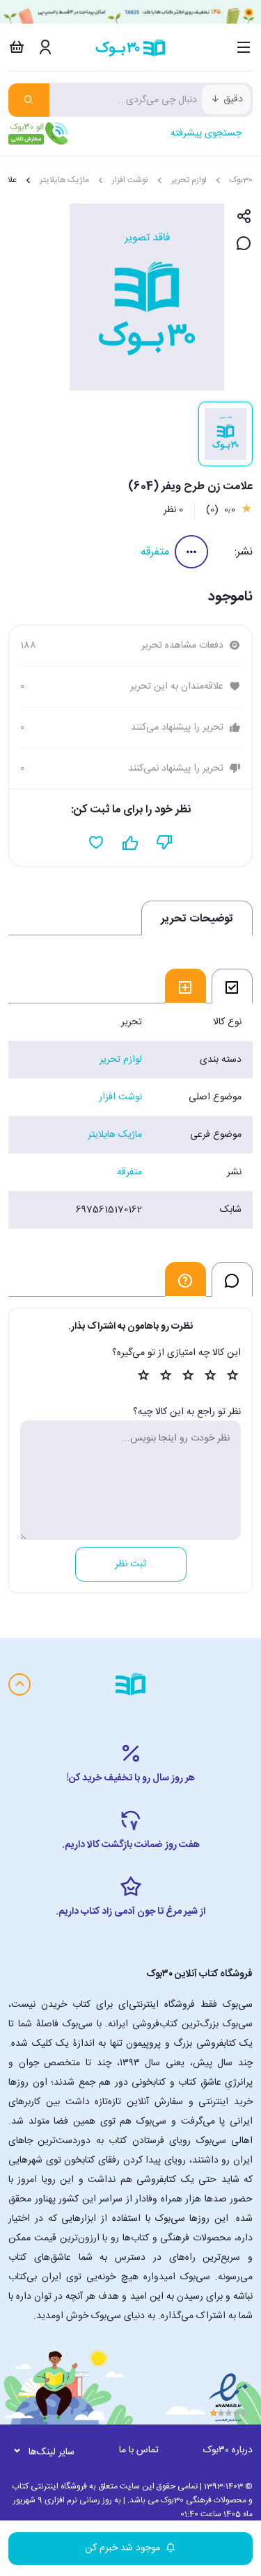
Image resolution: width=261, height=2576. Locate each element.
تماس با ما (139, 2450)
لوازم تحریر (189, 180)
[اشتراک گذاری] (244, 217)
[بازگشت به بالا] (19, 1684)
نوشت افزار (130, 180)
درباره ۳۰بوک (228, 2450)
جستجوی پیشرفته (206, 133)
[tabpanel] (130, 1116)
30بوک (241, 180)
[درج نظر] (244, 244)
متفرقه (155, 552)
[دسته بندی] (244, 47)
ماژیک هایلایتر (64, 180)
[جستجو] (29, 100)
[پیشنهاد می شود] (130, 843)
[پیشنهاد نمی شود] (165, 843)
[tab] (232, 986)
